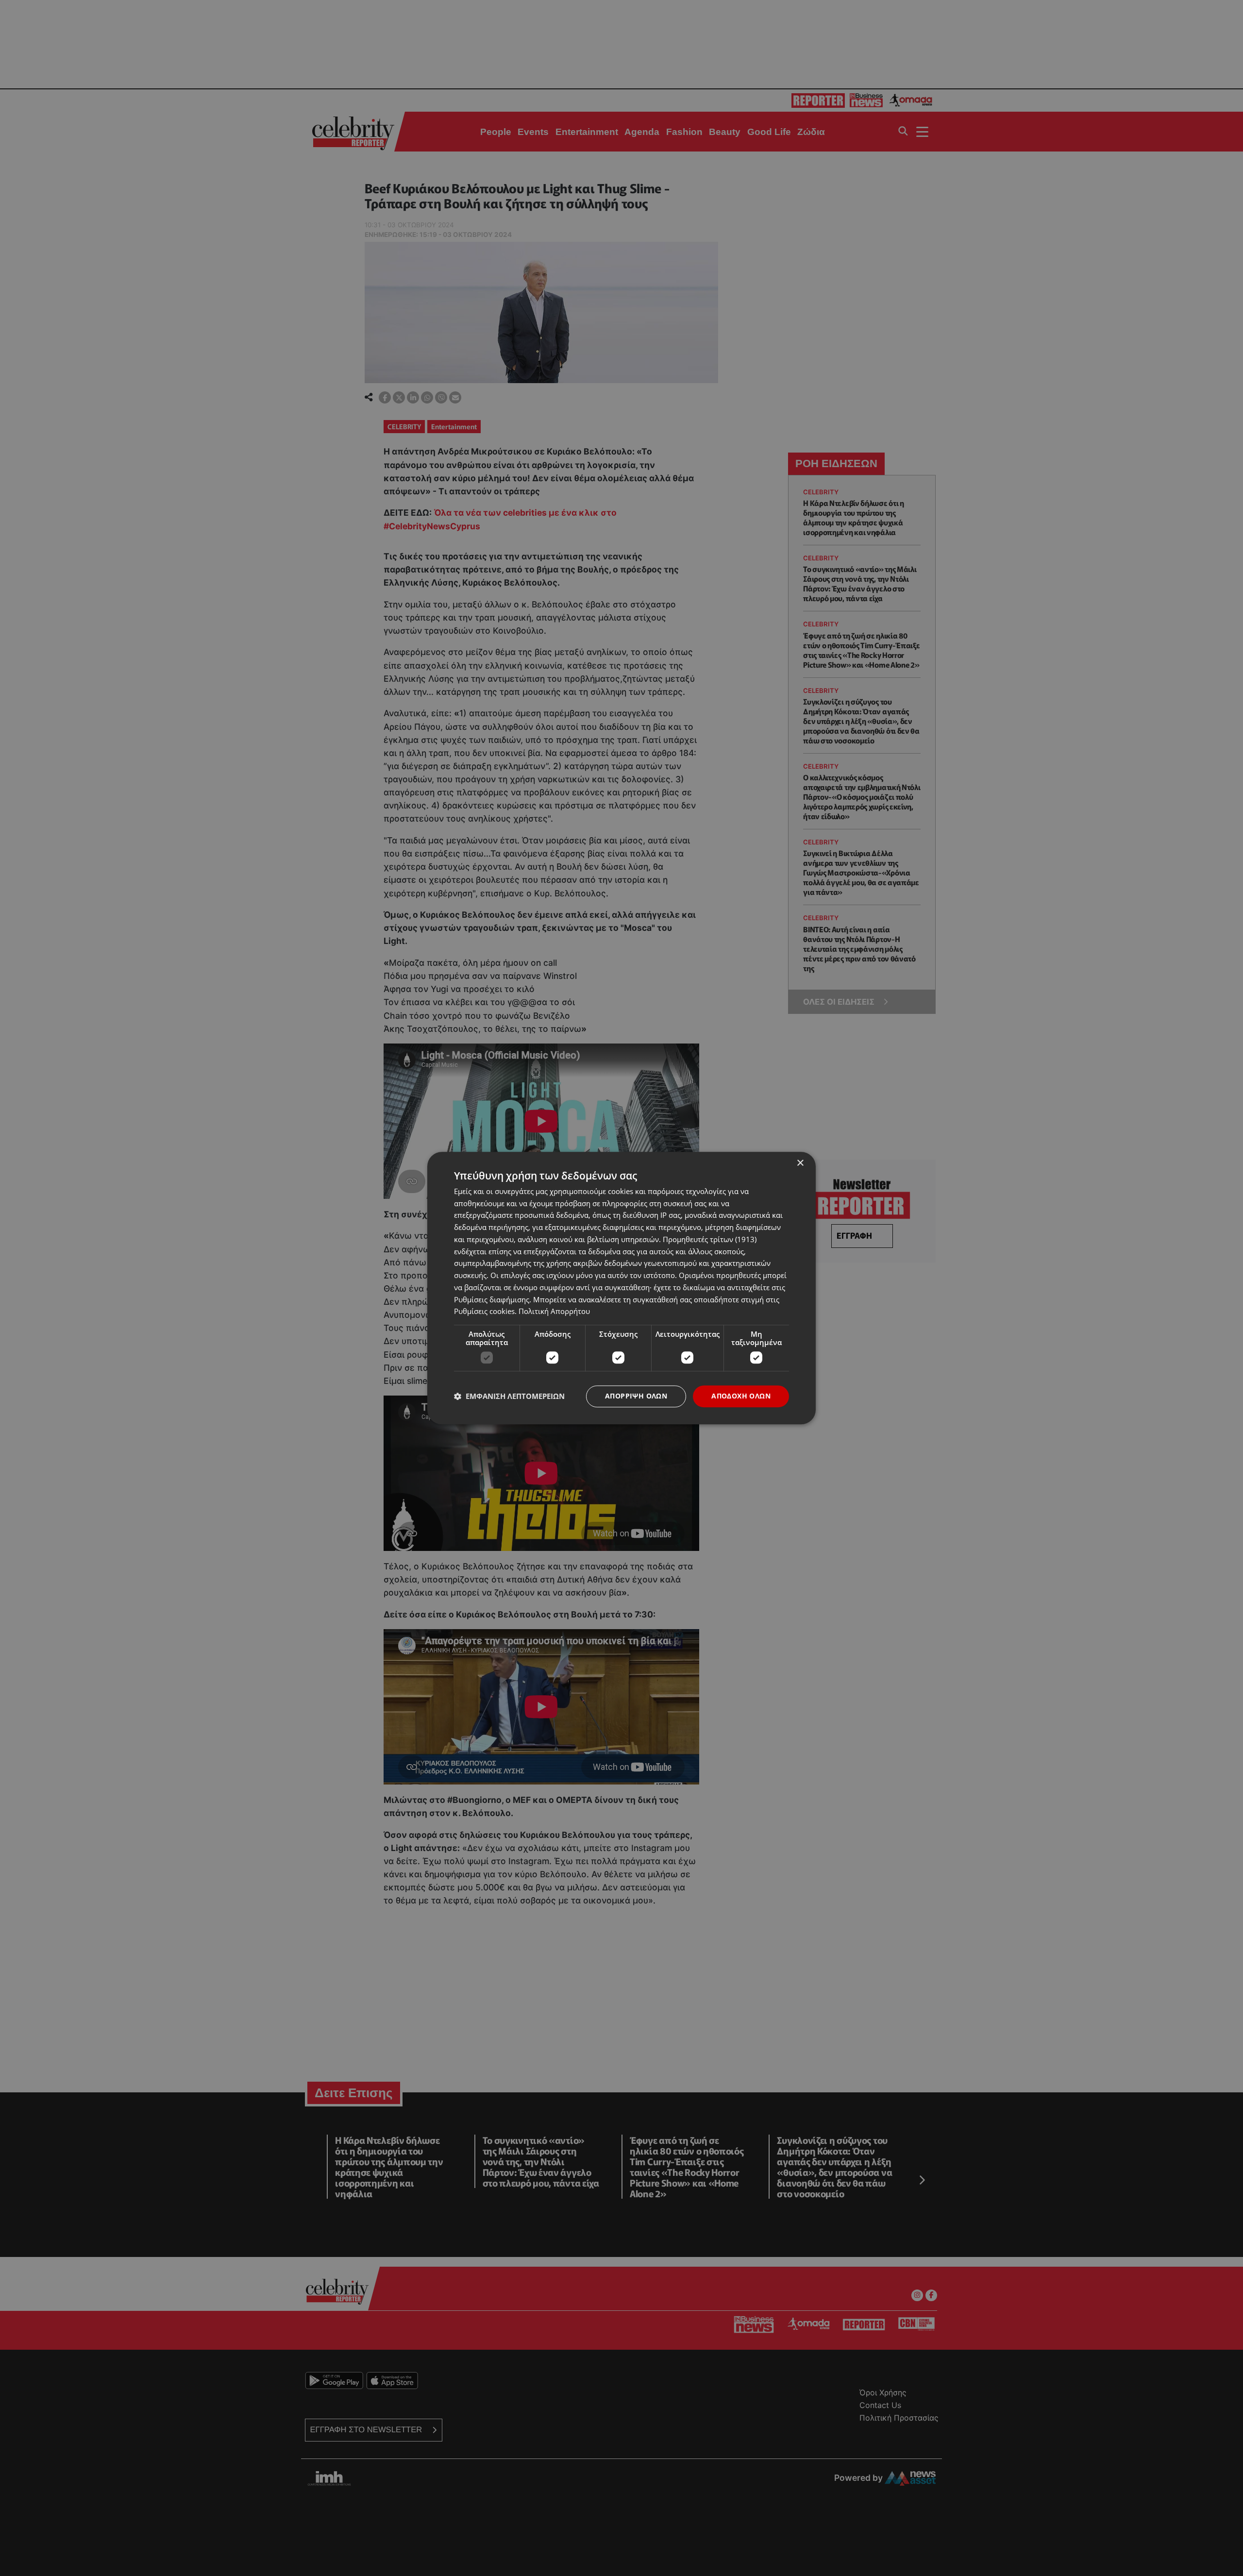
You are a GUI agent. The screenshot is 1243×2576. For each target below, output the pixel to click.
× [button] (800, 1163)
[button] (509, 1397)
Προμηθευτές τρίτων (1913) (710, 1239)
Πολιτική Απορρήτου (554, 1312)
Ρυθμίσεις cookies (484, 1312)
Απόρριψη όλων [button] (636, 1396)
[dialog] (621, 1288)
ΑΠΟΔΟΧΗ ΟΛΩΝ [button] (741, 1396)
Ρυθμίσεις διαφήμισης (492, 1299)
